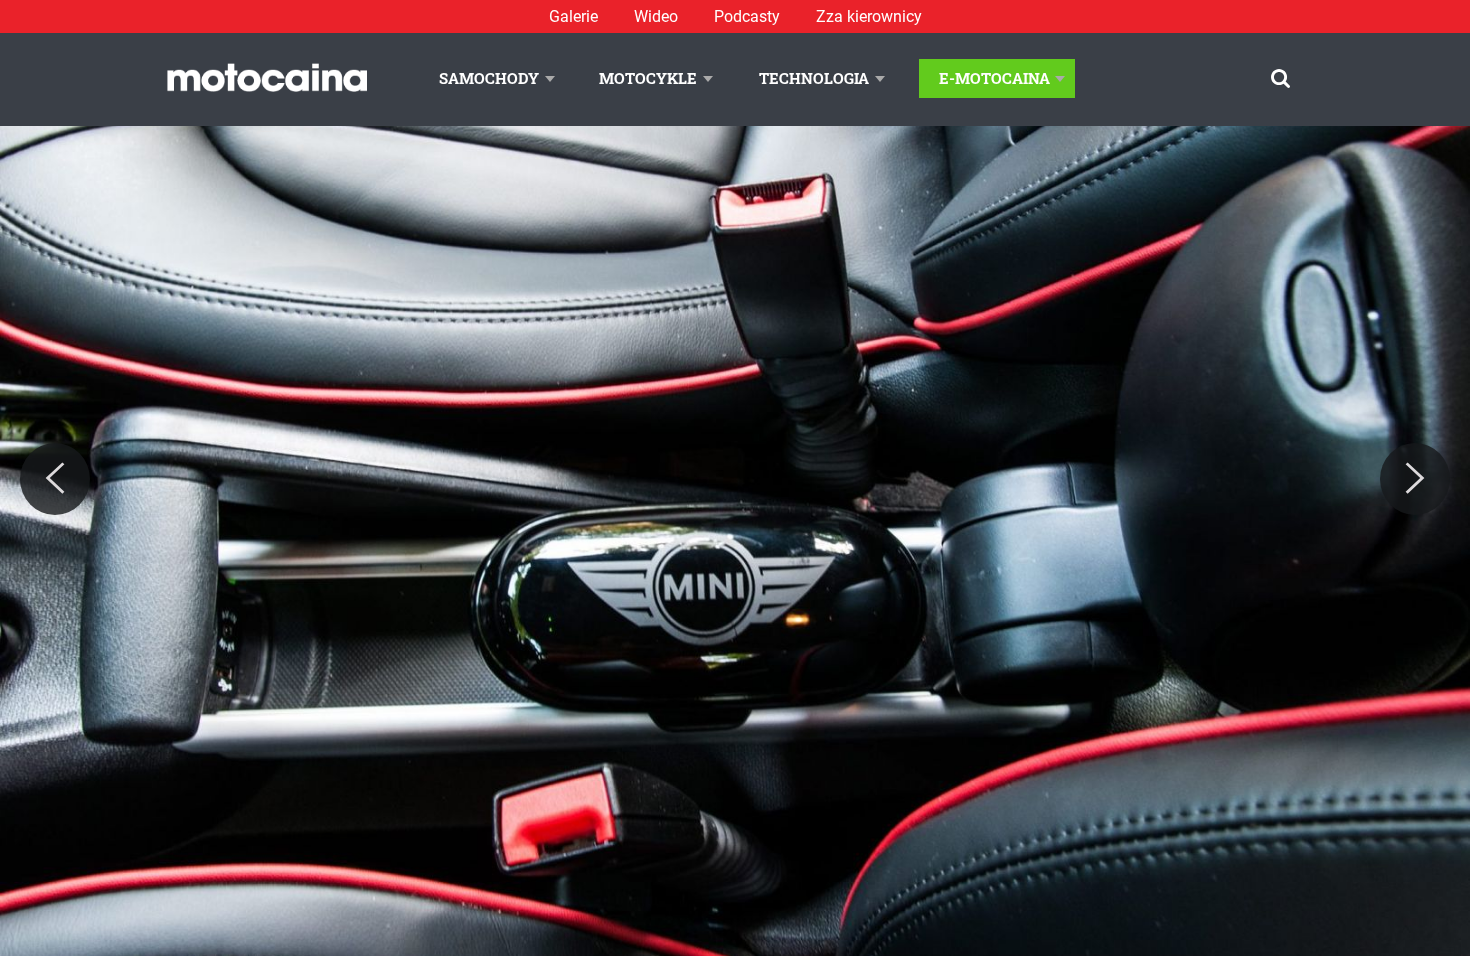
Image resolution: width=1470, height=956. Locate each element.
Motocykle (648, 78)
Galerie (573, 16)
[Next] (1415, 479)
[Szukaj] (1280, 78)
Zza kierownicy (869, 16)
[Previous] (55, 479)
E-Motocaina (994, 78)
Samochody (489, 78)
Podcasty (747, 16)
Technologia (814, 78)
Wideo (656, 16)
